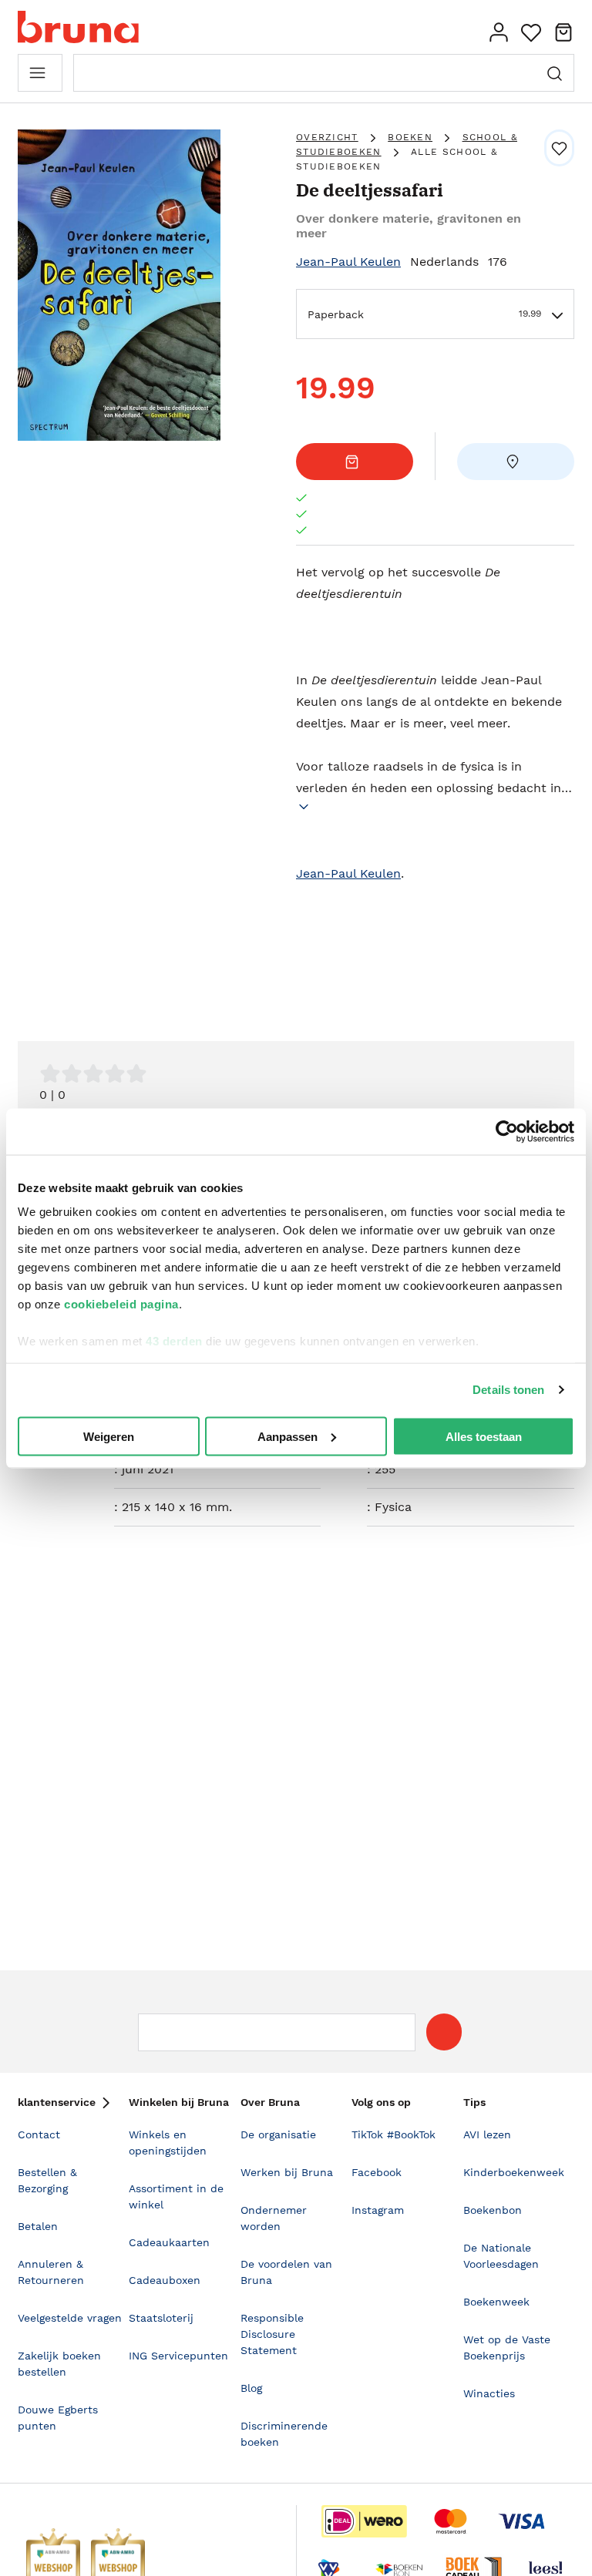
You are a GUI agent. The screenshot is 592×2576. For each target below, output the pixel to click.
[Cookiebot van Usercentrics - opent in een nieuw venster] (507, 1131)
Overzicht (327, 137)
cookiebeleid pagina (121, 1304)
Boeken (410, 137)
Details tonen (508, 1390)
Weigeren (109, 1436)
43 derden (174, 1341)
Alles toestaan (484, 1436)
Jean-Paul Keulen (348, 262)
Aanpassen (288, 1436)
